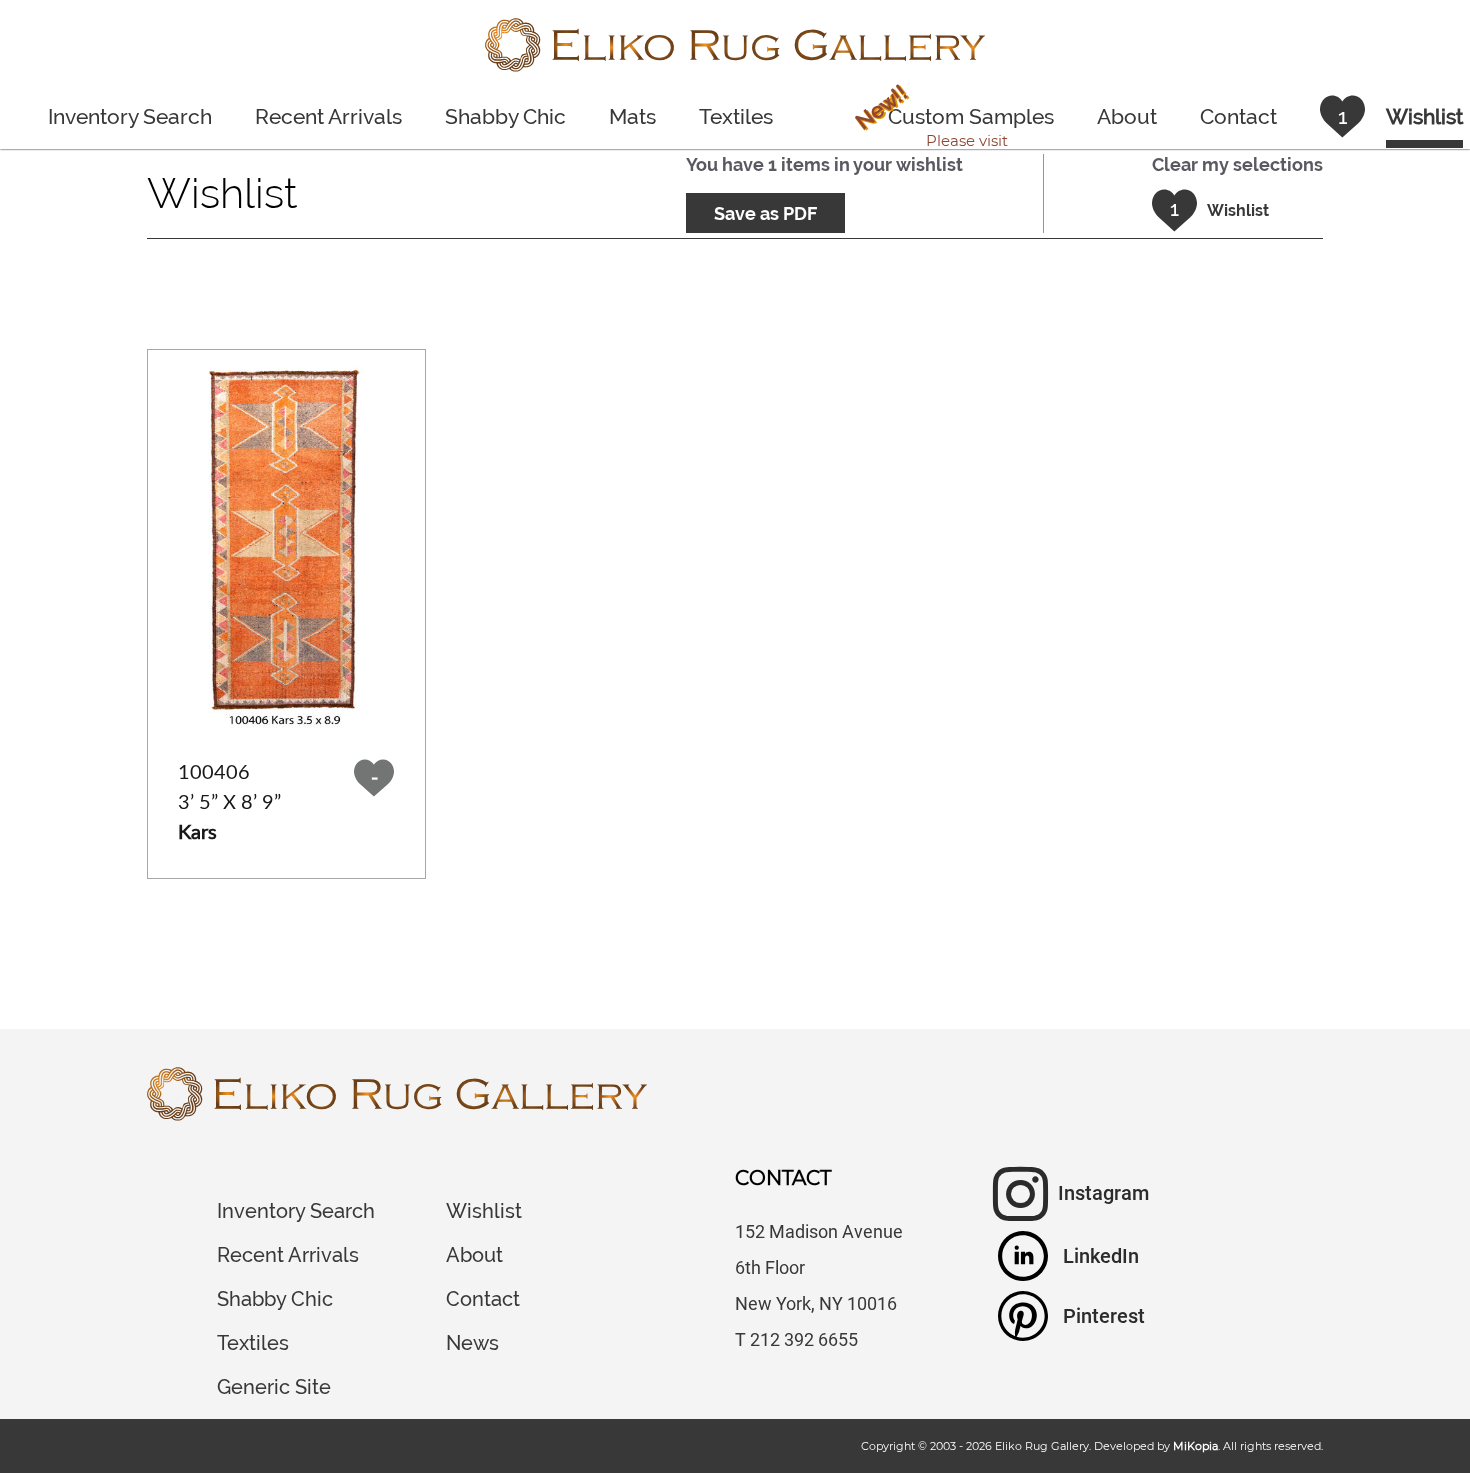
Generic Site (274, 1387)
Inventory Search (130, 116)
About (1127, 116)
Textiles (736, 116)
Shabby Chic (505, 116)
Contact (1238, 116)
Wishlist (484, 1211)
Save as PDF (765, 213)
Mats (632, 116)
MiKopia (1195, 1446)
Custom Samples (952, 119)
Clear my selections (1237, 164)
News (472, 1343)
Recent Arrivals (328, 116)
